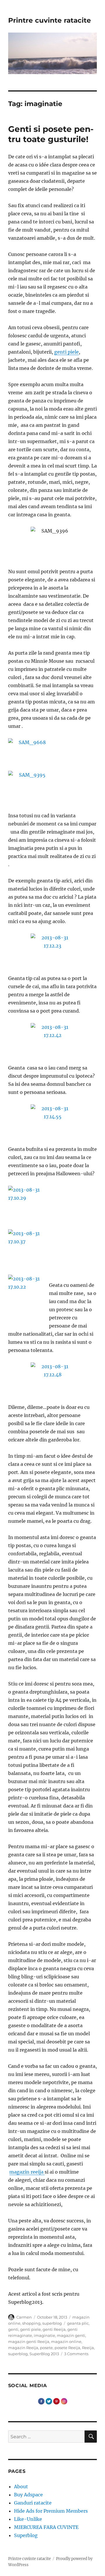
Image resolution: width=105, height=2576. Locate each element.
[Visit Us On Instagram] (64, 2401)
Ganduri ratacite (33, 2503)
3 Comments (76, 2354)
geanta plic (78, 2323)
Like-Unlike (28, 2519)
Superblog (26, 2535)
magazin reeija (27, 2172)
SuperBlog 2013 (44, 2354)
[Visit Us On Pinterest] (56, 2401)
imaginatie (44, 2335)
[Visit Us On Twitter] (49, 2401)
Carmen (24, 2317)
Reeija (88, 2348)
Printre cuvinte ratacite (50, 20)
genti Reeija (54, 2329)
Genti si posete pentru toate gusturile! (51, 134)
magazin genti (71, 2335)
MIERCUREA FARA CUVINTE (46, 2527)
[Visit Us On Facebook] (41, 2401)
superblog (52, 2323)
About (21, 2487)
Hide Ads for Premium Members (51, 2511)
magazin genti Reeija (29, 2342)
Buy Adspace (28, 2495)
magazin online (66, 2342)
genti (13, 2329)
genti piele (66, 352)
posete (46, 2348)
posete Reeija (67, 2348)
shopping (31, 2323)
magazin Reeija (23, 2348)
